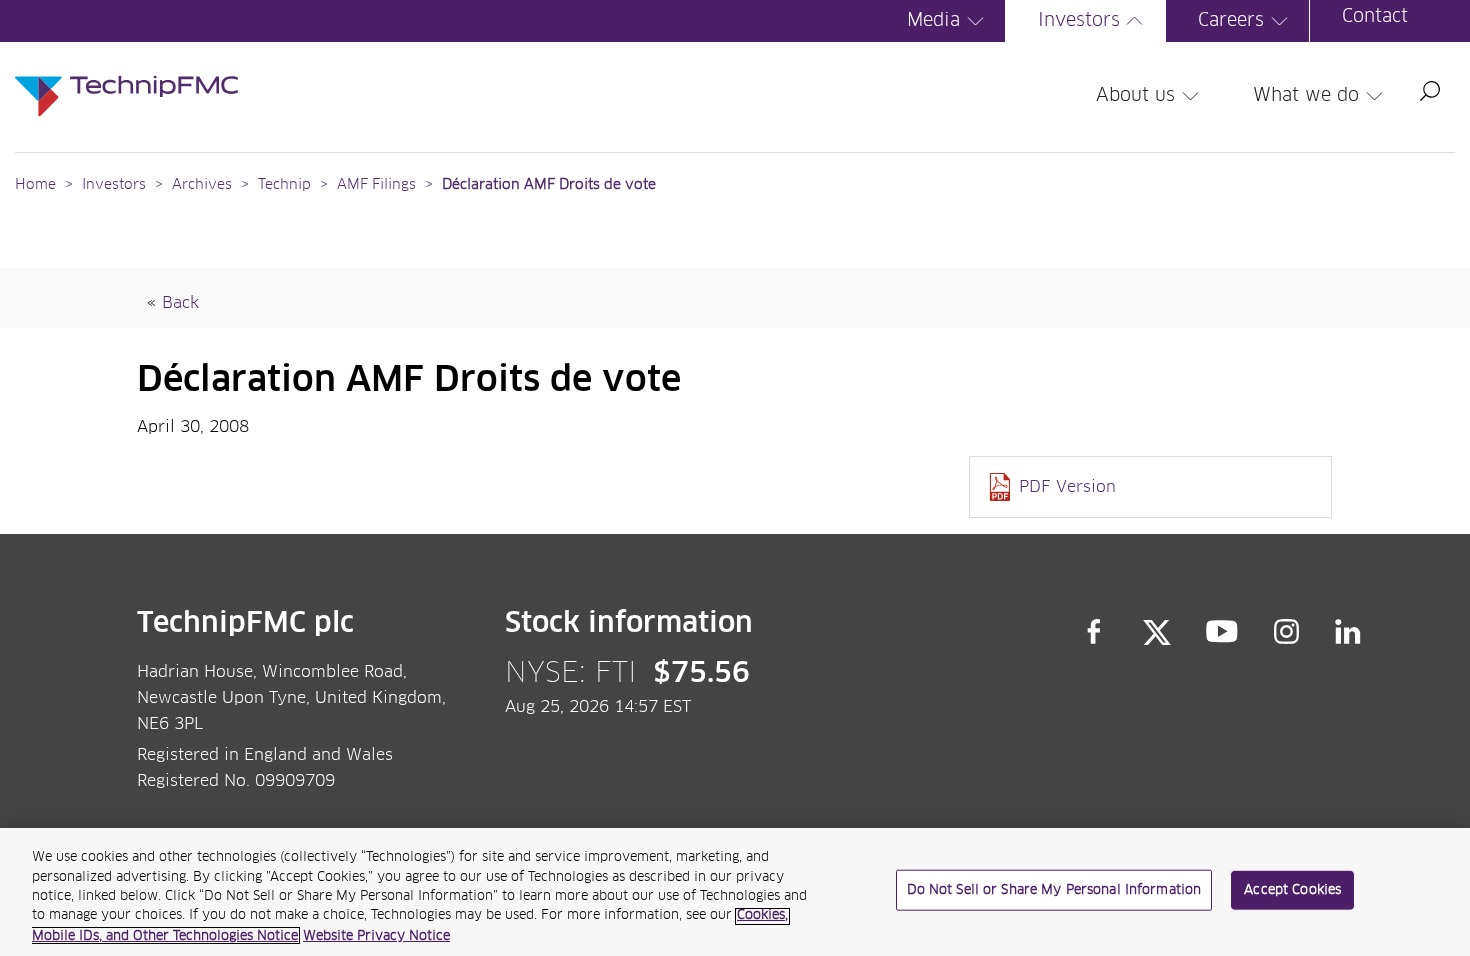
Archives (202, 185)
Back (180, 303)
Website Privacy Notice (376, 935)
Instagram (1287, 632)
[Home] (126, 76)
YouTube (1222, 632)
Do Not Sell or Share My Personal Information (1054, 890)
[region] (735, 892)
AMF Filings (376, 185)
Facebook (1094, 632)
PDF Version (1067, 487)
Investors (1079, 21)
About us (1135, 96)
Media (933, 21)
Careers (1231, 21)
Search (1430, 91)
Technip (284, 185)
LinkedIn (1348, 632)
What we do (1306, 96)
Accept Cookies (1292, 890)
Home (35, 185)
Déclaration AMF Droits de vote (549, 185)
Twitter (1157, 632)
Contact (1375, 17)
